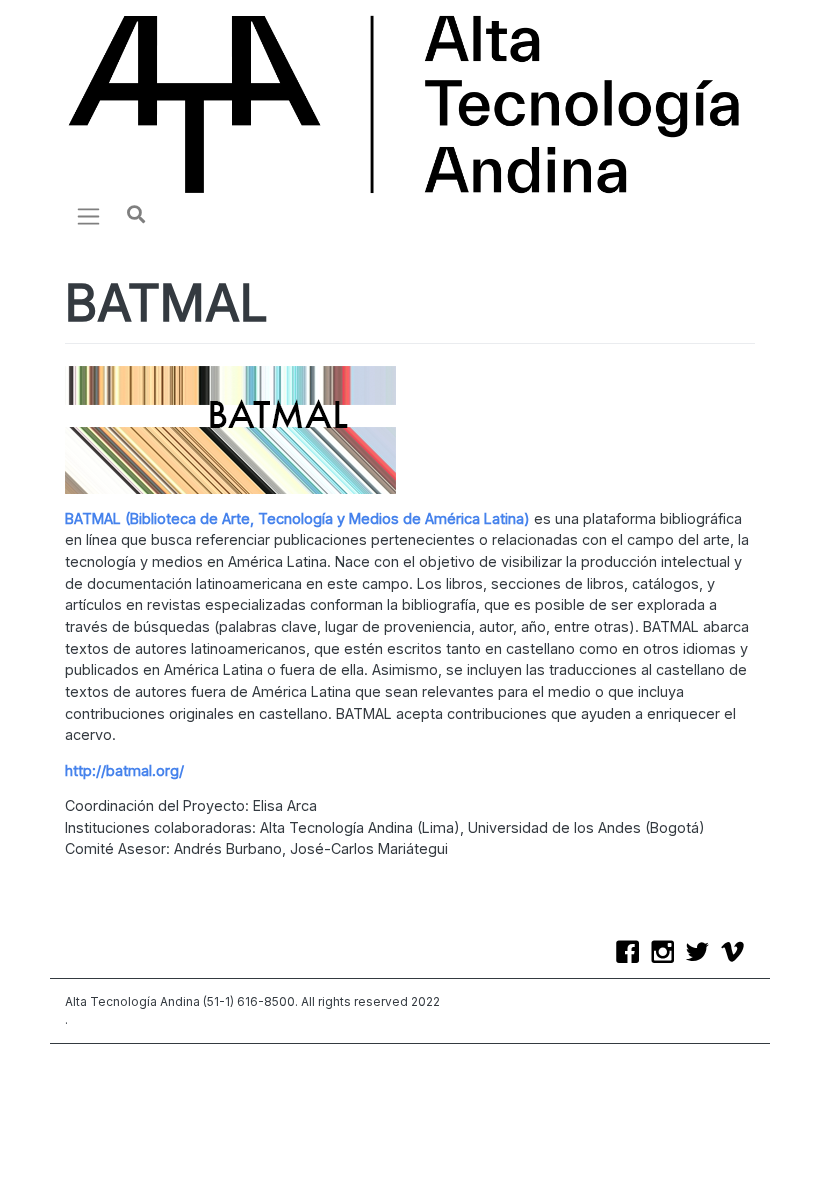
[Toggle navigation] (88, 216)
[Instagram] (667, 954)
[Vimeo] (737, 954)
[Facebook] (632, 954)
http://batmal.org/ (124, 770)
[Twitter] (702, 954)
